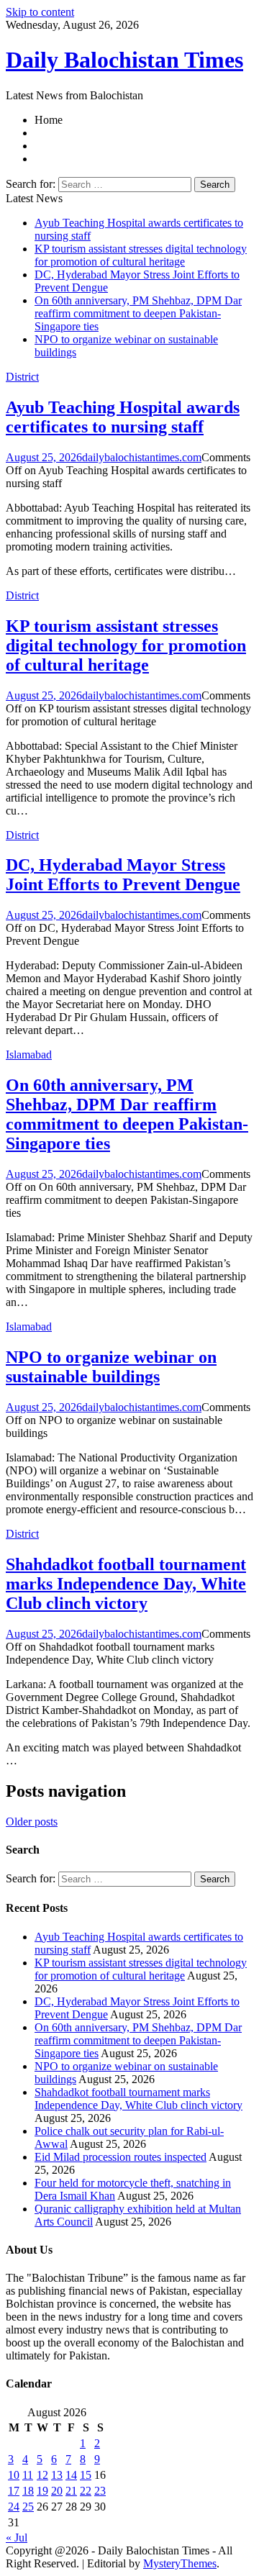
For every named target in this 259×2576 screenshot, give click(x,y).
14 (71, 2475)
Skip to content (40, 12)
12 (42, 2475)
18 (28, 2491)
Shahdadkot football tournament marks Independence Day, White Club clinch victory (126, 1584)
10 (14, 2475)
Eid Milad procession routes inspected (121, 2157)
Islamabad (29, 1055)
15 (86, 2475)
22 (86, 2491)
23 (100, 2491)
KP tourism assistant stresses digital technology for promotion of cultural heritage (141, 255)
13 (57, 2475)
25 (28, 2507)
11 (28, 2475)
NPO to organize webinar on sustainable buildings (111, 1367)
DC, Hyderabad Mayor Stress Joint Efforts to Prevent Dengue (123, 875)
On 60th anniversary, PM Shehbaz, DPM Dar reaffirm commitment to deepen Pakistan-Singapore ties (138, 313)
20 (57, 2491)
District (22, 377)
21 (71, 2491)
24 (14, 2507)
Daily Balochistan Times (124, 60)
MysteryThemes (180, 2563)
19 (42, 2491)
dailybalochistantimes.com (142, 457)
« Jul (17, 2538)
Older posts (32, 1822)
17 (14, 2491)
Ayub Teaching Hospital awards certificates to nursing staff (123, 417)
